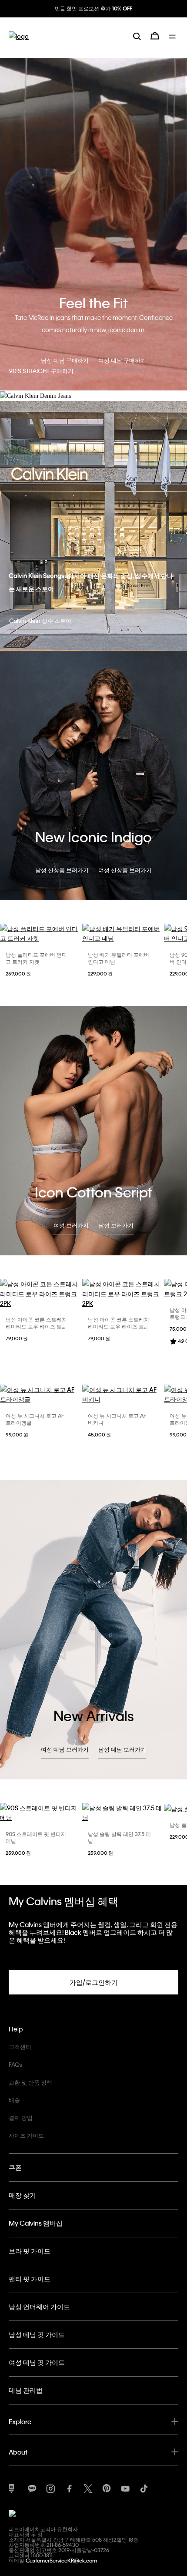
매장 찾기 (22, 2195)
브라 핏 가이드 (30, 2251)
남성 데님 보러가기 (122, 1749)
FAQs (15, 2064)
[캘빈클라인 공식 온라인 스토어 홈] (19, 43)
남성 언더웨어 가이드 (39, 2307)
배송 (14, 2100)
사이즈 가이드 (26, 2135)
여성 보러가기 (71, 1225)
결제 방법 (21, 2117)
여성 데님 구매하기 (122, 360)
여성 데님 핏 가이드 (37, 2362)
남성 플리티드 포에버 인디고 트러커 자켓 (36, 958)
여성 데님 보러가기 (65, 1749)
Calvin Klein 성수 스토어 (40, 620)
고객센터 (20, 2046)
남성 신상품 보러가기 (62, 870)
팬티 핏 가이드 (30, 2279)
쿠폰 (15, 2167)
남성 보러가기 (116, 1225)
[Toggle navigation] (174, 43)
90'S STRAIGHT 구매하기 (41, 371)
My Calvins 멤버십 (36, 2223)
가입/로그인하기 (94, 1982)
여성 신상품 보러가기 (125, 870)
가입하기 (93, 16)
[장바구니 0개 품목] (155, 43)
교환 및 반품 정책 (30, 2082)
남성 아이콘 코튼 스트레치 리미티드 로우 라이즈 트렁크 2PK (36, 1326)
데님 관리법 (26, 2390)
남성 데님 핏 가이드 (37, 2334)
